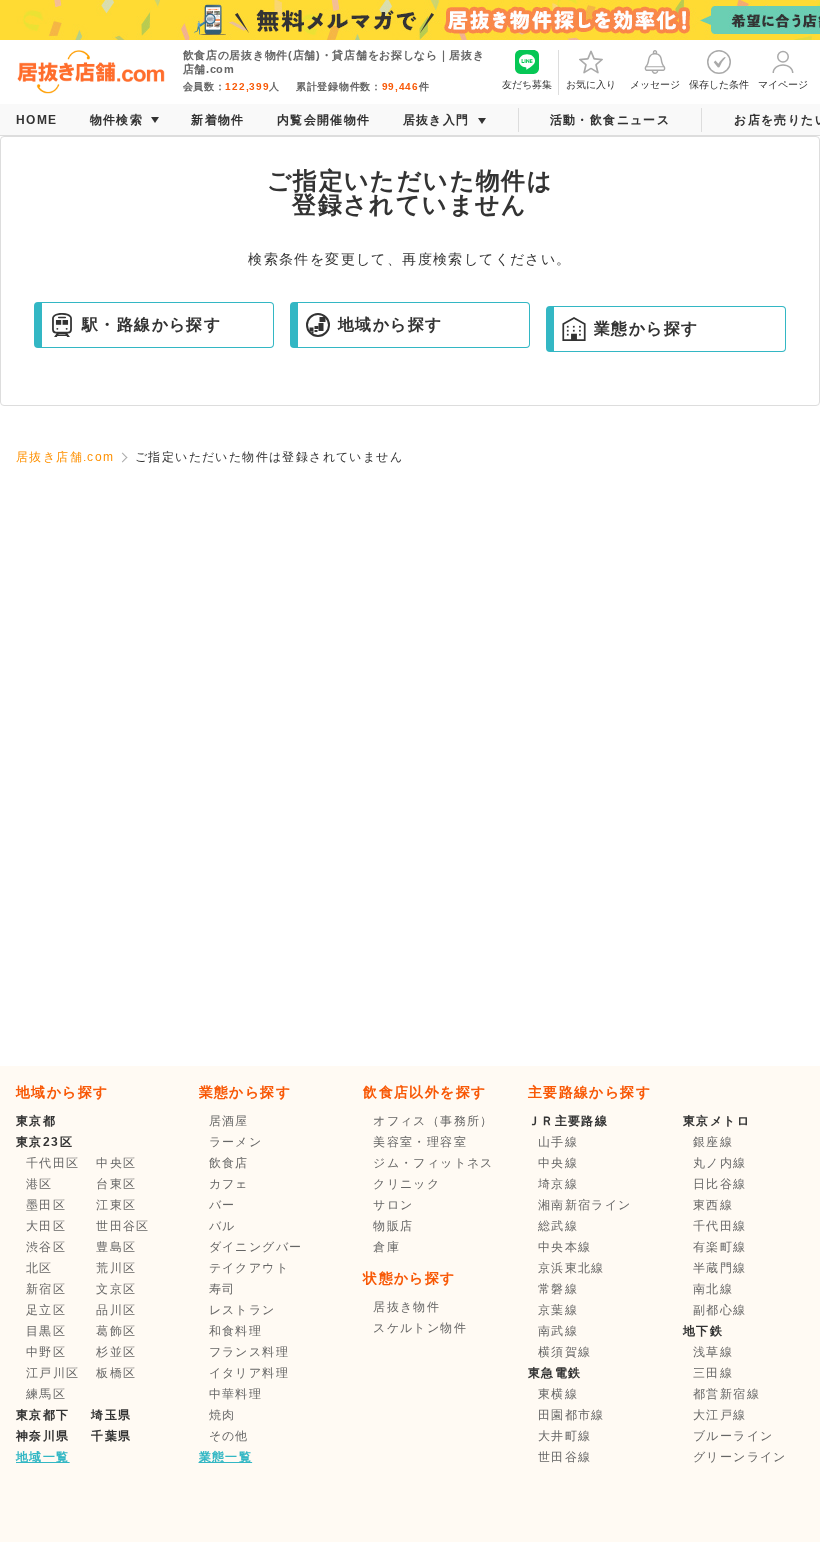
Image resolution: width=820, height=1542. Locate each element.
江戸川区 (53, 1373)
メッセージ (655, 84)
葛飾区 (116, 1331)
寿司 (222, 1289)
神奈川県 (43, 1436)
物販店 (393, 1226)
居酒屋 (229, 1121)
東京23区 (44, 1142)
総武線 (558, 1226)
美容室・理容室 (420, 1142)
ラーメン (236, 1142)
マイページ (783, 84)
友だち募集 (527, 84)
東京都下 (43, 1415)
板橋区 (116, 1373)
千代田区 (53, 1163)
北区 (39, 1268)
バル (222, 1226)
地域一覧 (43, 1457)
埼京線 (558, 1184)
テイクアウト (249, 1268)
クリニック (406, 1184)
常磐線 (558, 1289)
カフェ (229, 1184)
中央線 (558, 1163)
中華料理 (236, 1394)
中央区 (116, 1163)
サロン (393, 1205)
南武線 (558, 1331)
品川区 (116, 1310)
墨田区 (46, 1205)
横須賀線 (565, 1352)
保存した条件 (719, 84)
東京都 (36, 1121)
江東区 (116, 1205)
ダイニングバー (256, 1247)
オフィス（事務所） (433, 1121)
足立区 (46, 1310)
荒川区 (116, 1268)
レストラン (242, 1310)
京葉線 (558, 1310)
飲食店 (229, 1163)
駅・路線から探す (151, 324)
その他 (229, 1436)
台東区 (116, 1184)
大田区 (46, 1226)
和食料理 (236, 1331)
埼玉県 (111, 1415)
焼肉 (222, 1415)
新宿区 (46, 1289)
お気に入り (591, 84)
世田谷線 (565, 1457)
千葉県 (111, 1436)
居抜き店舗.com (65, 457)
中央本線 (565, 1247)
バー (222, 1205)
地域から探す (390, 324)
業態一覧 (226, 1457)
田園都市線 (571, 1415)
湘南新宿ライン (585, 1205)
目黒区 (46, 1331)
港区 (39, 1184)
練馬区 (46, 1394)
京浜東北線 (571, 1268)
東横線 (558, 1394)
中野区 (46, 1352)
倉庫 (386, 1247)
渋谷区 (46, 1247)
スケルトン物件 (420, 1328)
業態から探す (646, 328)
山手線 (558, 1142)
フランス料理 (249, 1352)
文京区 (116, 1289)
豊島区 (116, 1247)
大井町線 (565, 1436)
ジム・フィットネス (433, 1163)
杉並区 (116, 1352)
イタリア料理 (249, 1373)
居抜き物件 (406, 1307)
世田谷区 (123, 1226)
